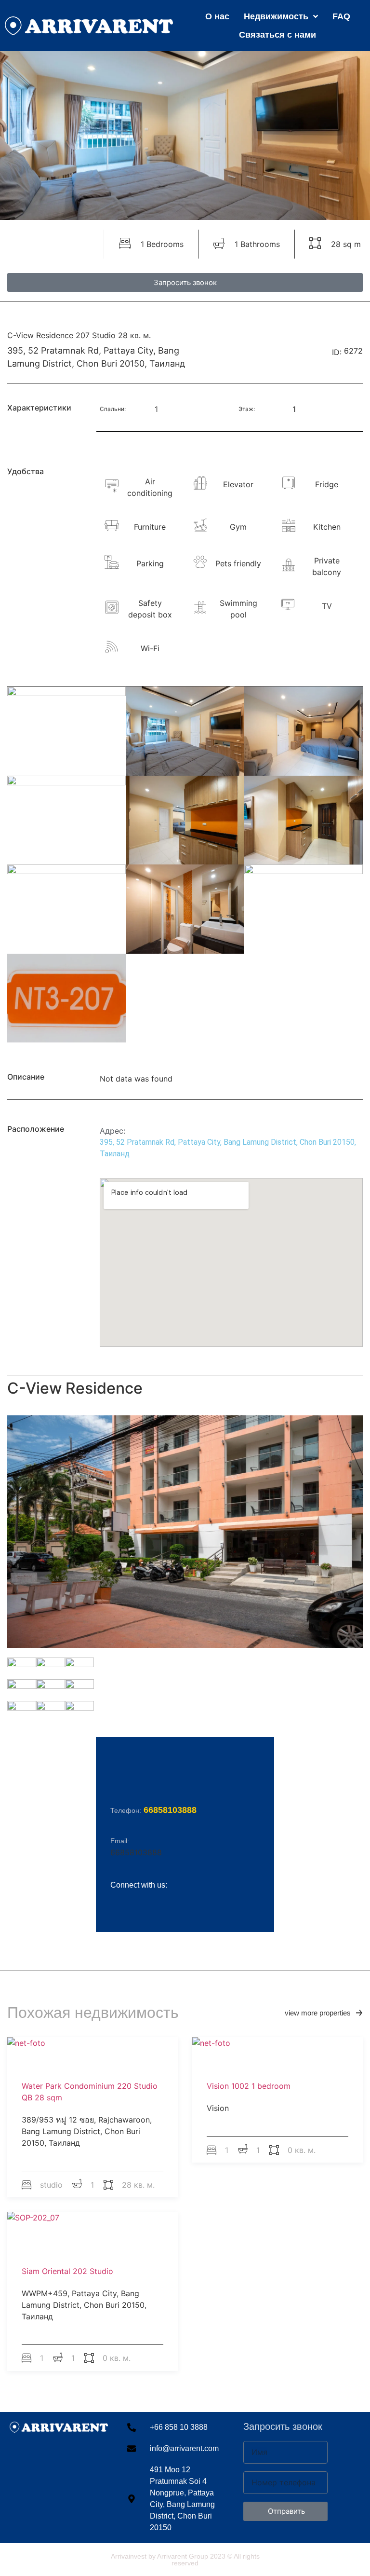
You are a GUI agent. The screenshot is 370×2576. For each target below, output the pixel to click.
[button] (324, 2013)
